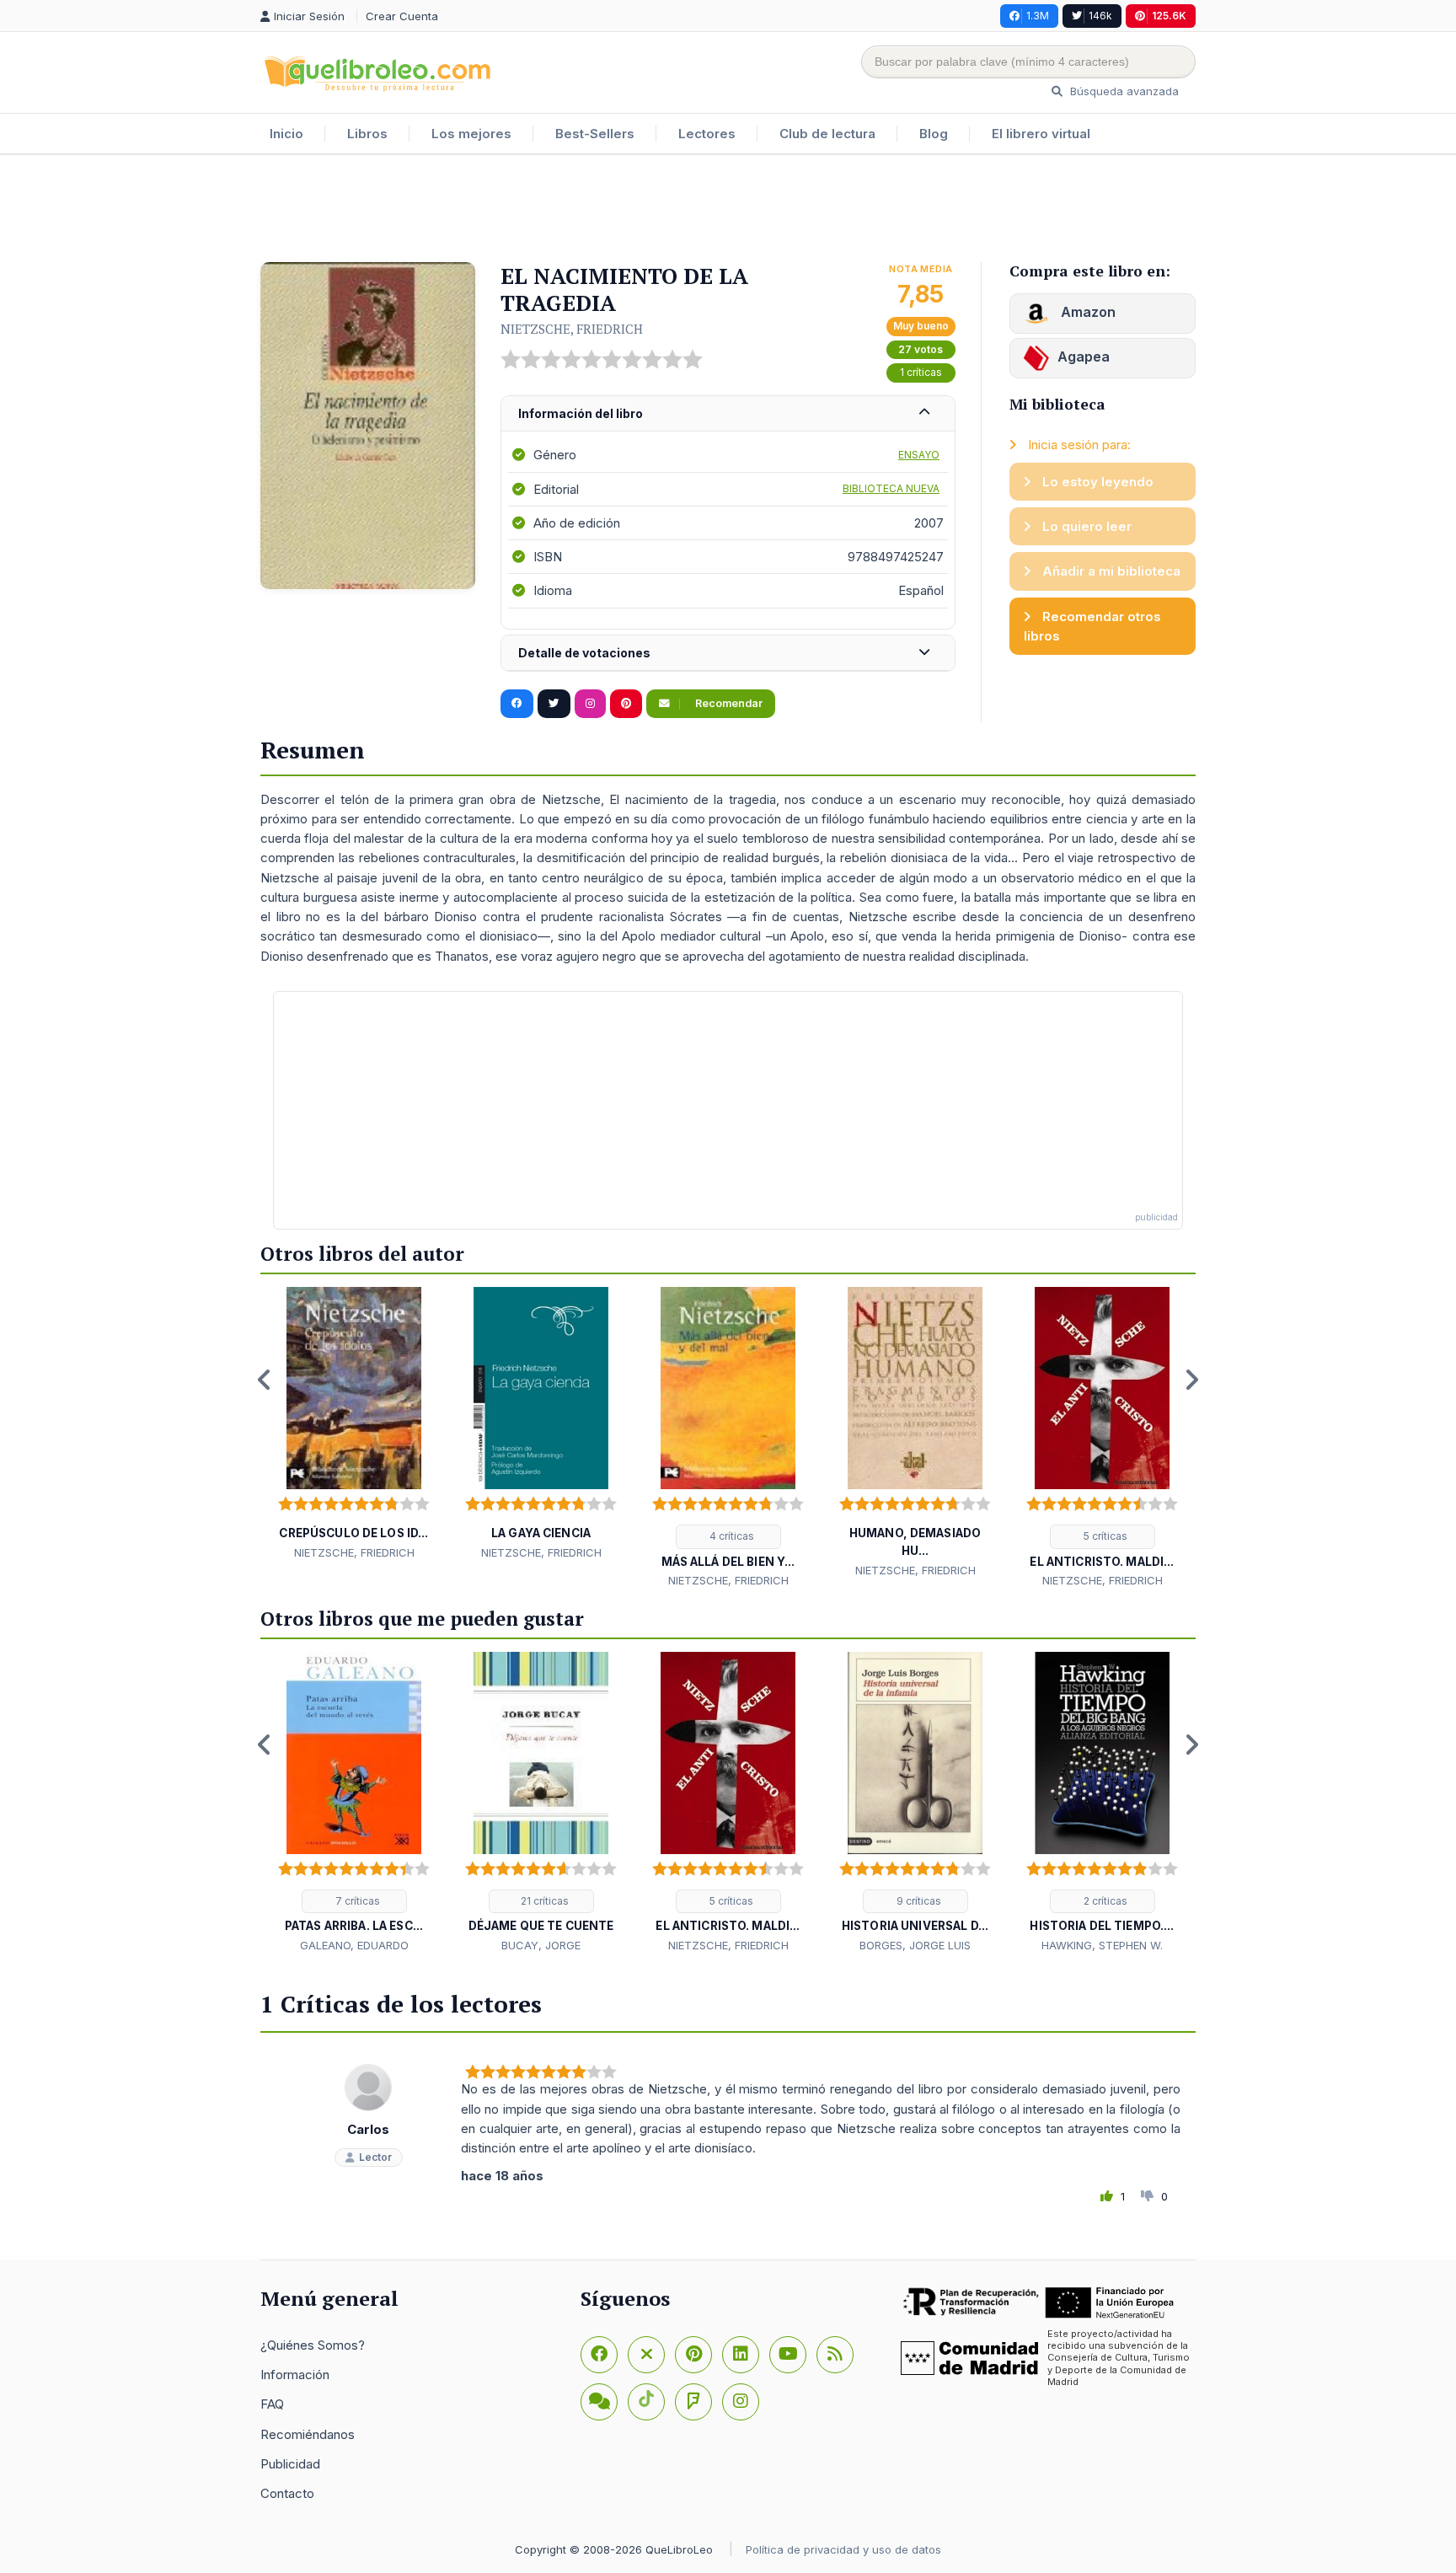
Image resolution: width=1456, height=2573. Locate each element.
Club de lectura (827, 134)
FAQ (272, 2404)
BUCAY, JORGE (541, 1945)
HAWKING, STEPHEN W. (1102, 1945)
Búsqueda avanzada (1123, 91)
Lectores (707, 134)
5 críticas (1104, 1536)
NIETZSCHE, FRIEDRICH (572, 329)
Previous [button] (265, 1380)
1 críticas (921, 372)
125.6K (1169, 16)
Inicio (286, 134)
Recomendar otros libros (1092, 626)
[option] (354, 1424)
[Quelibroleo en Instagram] (590, 704)
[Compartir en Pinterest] (626, 704)
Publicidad (290, 2464)
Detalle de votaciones (584, 653)
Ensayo (919, 455)
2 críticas (1104, 1901)
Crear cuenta (402, 16)
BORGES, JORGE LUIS (915, 1945)
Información (295, 2375)
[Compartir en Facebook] (517, 704)
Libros (367, 134)
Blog (934, 134)
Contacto (287, 2493)
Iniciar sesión (311, 16)
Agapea (1084, 356)
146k (1100, 16)
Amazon (1087, 312)
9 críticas (918, 1901)
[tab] (728, 414)
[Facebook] (599, 2355)
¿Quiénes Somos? (313, 2345)
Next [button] (1191, 1380)
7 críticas (356, 1901)
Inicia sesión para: (1078, 445)
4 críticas (731, 1536)
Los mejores (471, 134)
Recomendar (728, 703)
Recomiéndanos (308, 2434)
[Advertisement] (728, 210)
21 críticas (543, 1901)
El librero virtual (1041, 134)
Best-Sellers (595, 134)
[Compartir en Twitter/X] (554, 704)
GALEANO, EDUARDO (354, 1945)
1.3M (1038, 16)
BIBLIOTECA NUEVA (891, 488)
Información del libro (581, 413)
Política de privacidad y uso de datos (843, 2549)
